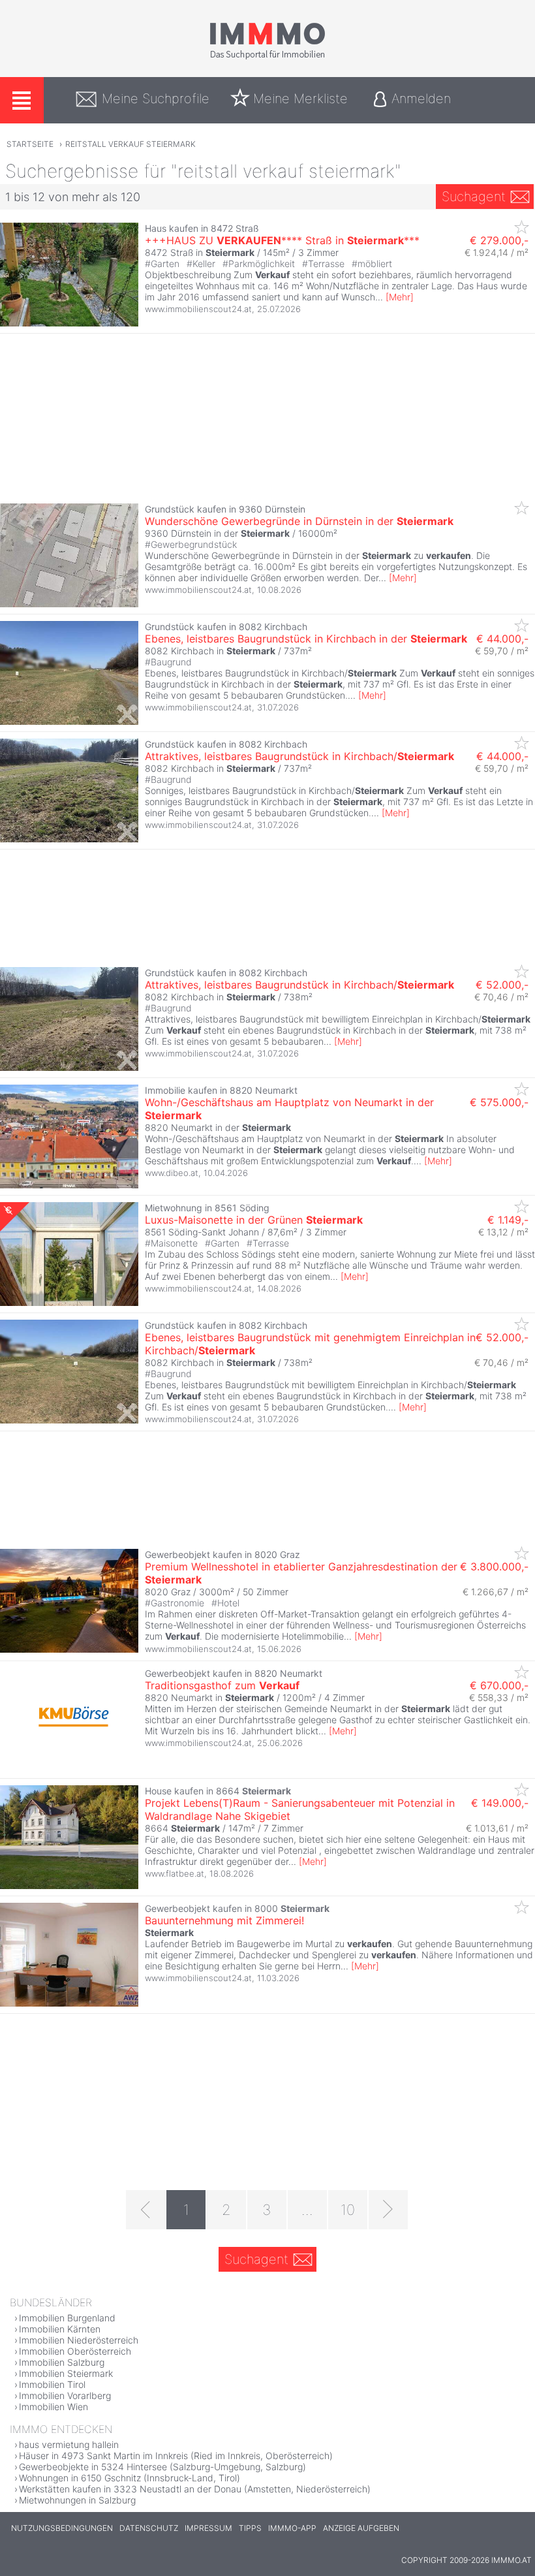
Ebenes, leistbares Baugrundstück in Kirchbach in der (306, 639)
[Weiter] (388, 2210)
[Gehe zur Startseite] (267, 57)
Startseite (30, 144)
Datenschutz (149, 2528)
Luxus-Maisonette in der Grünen (254, 1220)
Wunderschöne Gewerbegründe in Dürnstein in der (299, 521)
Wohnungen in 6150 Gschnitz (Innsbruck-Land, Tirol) (130, 2478)
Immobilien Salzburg (62, 2362)
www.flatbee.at (175, 1873)
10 (348, 2210)
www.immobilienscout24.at (198, 309)
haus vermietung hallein (69, 2444)
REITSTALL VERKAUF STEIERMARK (130, 144)
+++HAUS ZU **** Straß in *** (282, 240)
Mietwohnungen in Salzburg (77, 2500)
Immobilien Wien (53, 2407)
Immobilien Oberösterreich (75, 2351)
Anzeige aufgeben (361, 2528)
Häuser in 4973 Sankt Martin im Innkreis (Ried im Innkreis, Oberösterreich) (176, 2456)
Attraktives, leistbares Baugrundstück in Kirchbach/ (299, 756)
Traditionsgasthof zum (222, 1685)
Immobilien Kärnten (60, 2329)
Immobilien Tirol (52, 2384)
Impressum (208, 2528)
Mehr (400, 297)
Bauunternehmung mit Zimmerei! (224, 1920)
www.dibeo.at (172, 1173)
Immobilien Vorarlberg (65, 2395)
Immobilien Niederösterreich (79, 2340)
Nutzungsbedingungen (62, 2528)
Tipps (250, 2528)
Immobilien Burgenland (67, 2318)
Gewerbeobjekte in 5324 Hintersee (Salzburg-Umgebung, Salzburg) (162, 2467)
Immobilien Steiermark (66, 2373)
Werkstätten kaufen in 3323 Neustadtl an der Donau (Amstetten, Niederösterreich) (195, 2489)
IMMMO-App (292, 2528)
